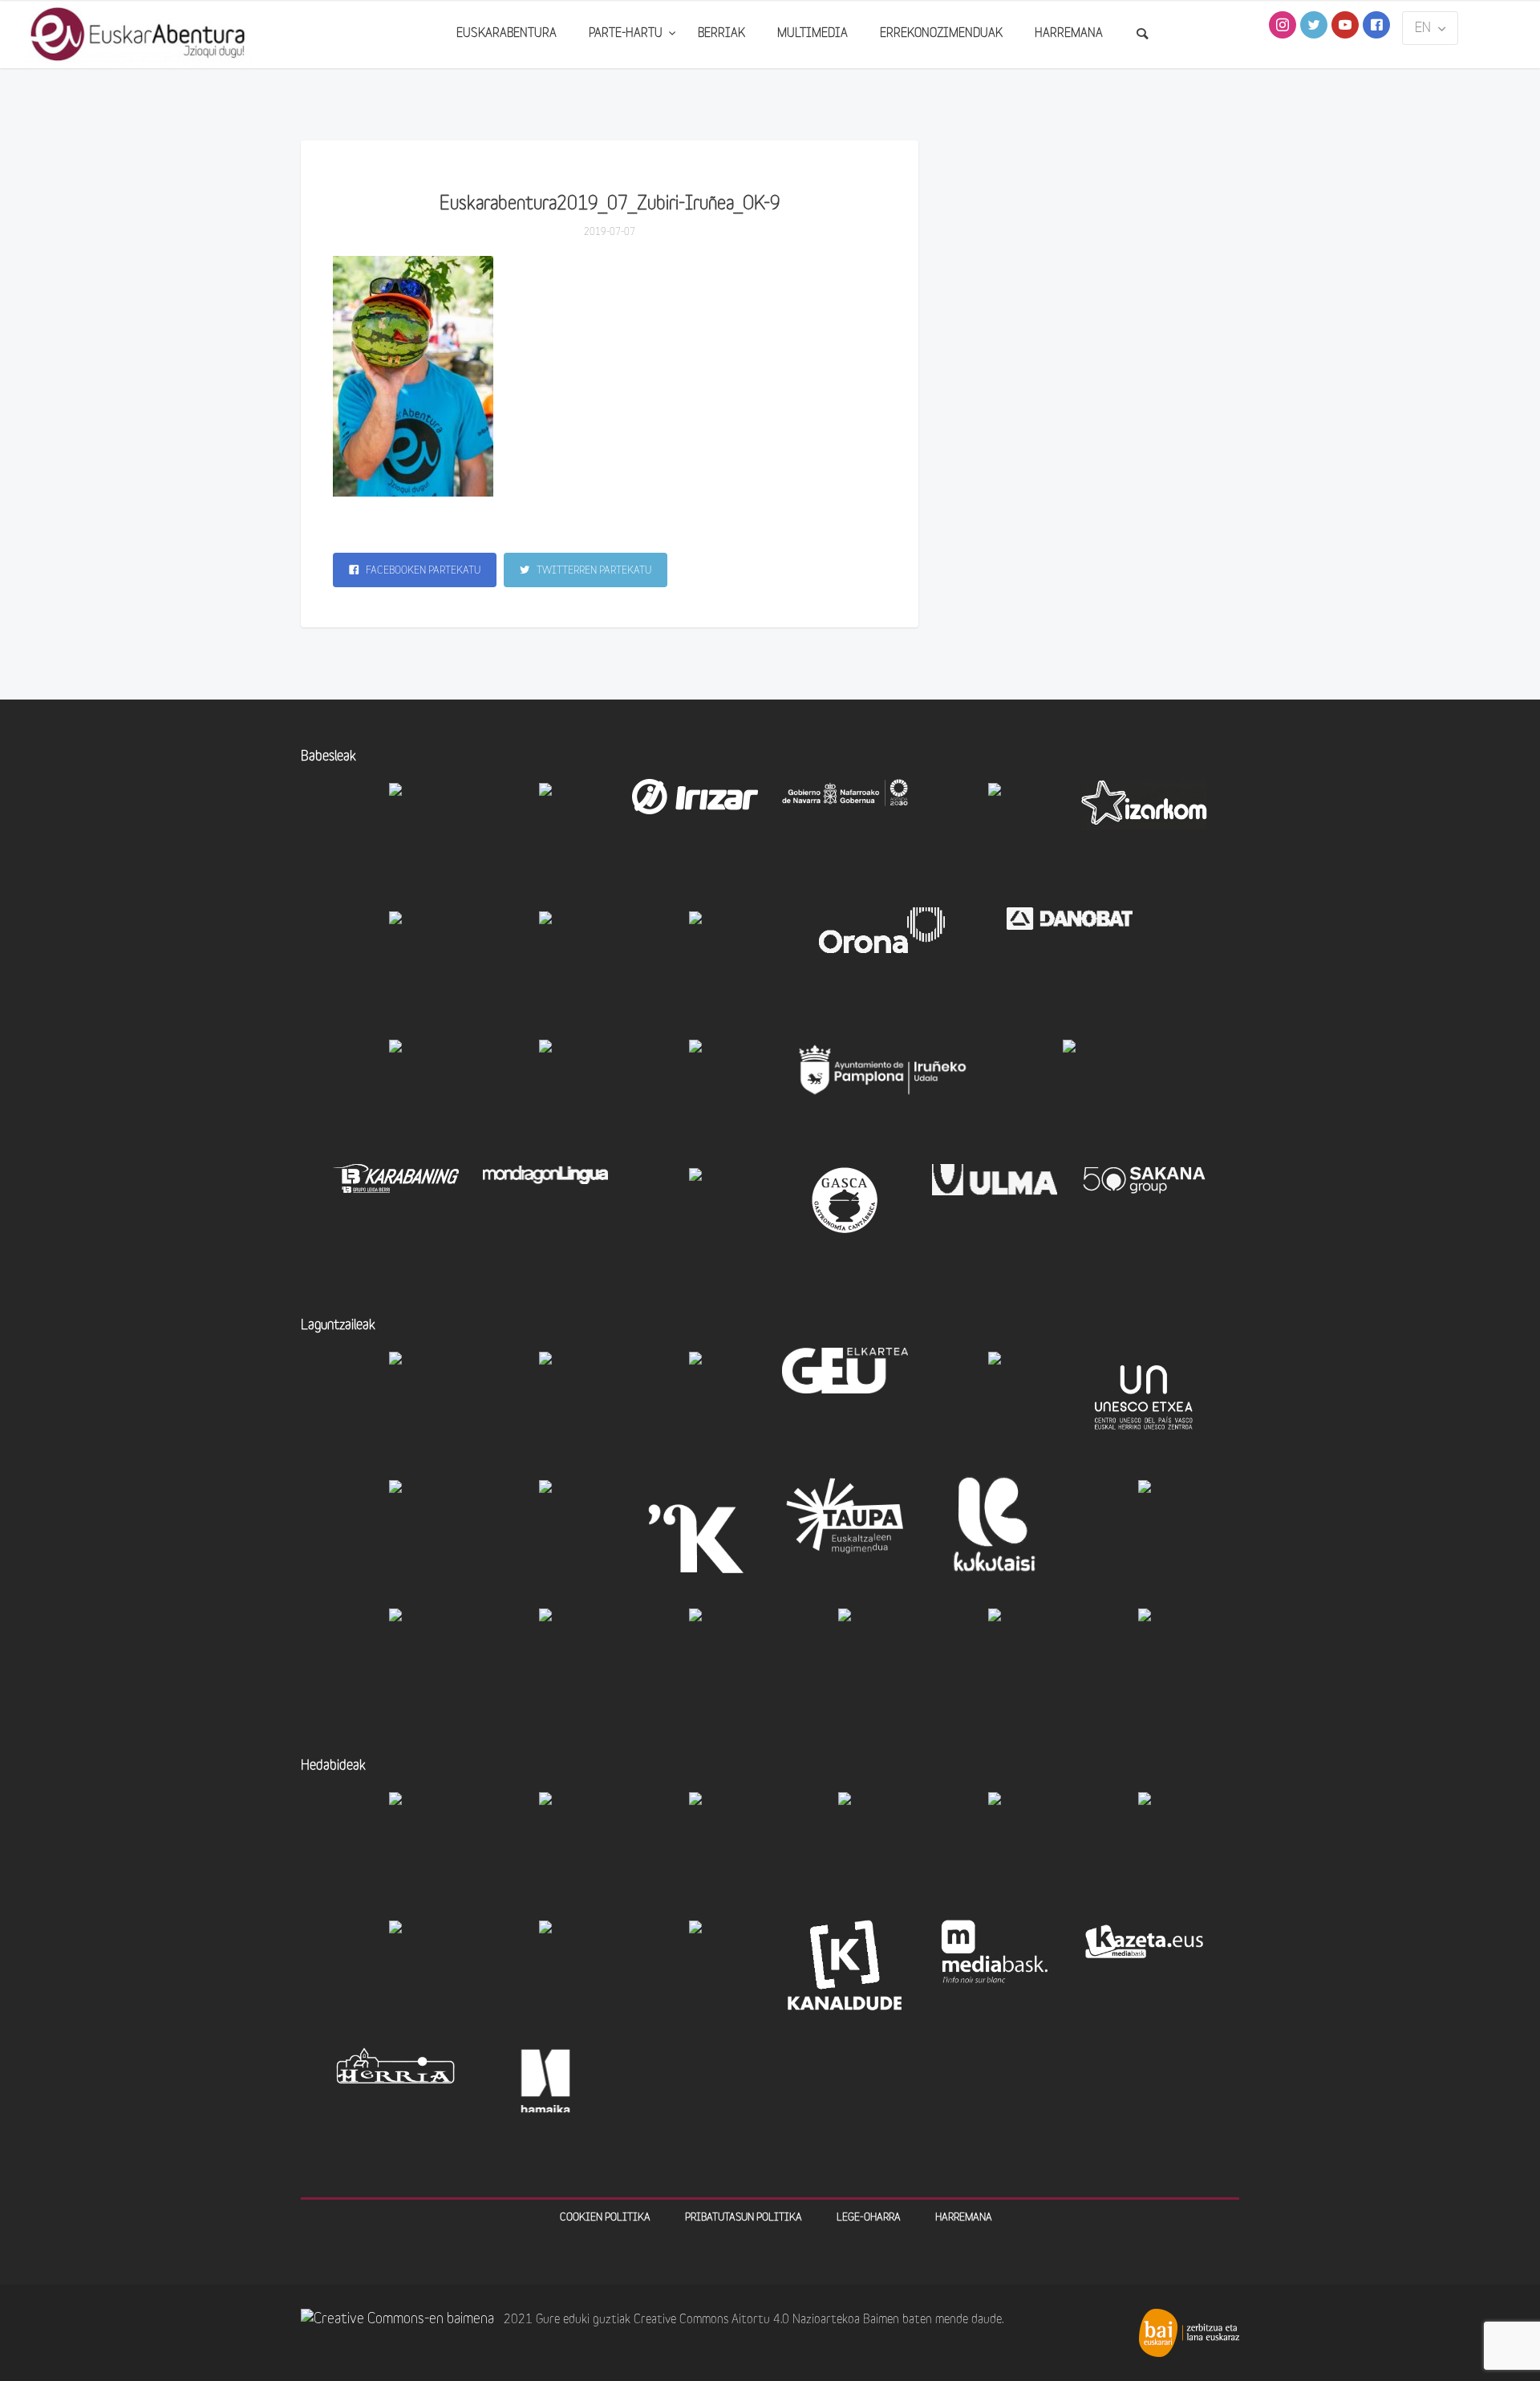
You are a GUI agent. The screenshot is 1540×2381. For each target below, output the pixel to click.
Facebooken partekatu (422, 571)
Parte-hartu (627, 34)
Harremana (1069, 34)
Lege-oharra (869, 2218)
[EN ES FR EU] (1430, 28)
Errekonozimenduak (941, 34)
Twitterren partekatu (593, 571)
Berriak (721, 34)
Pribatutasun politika (744, 2218)
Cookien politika (605, 2218)
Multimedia (813, 34)
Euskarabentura (507, 34)
